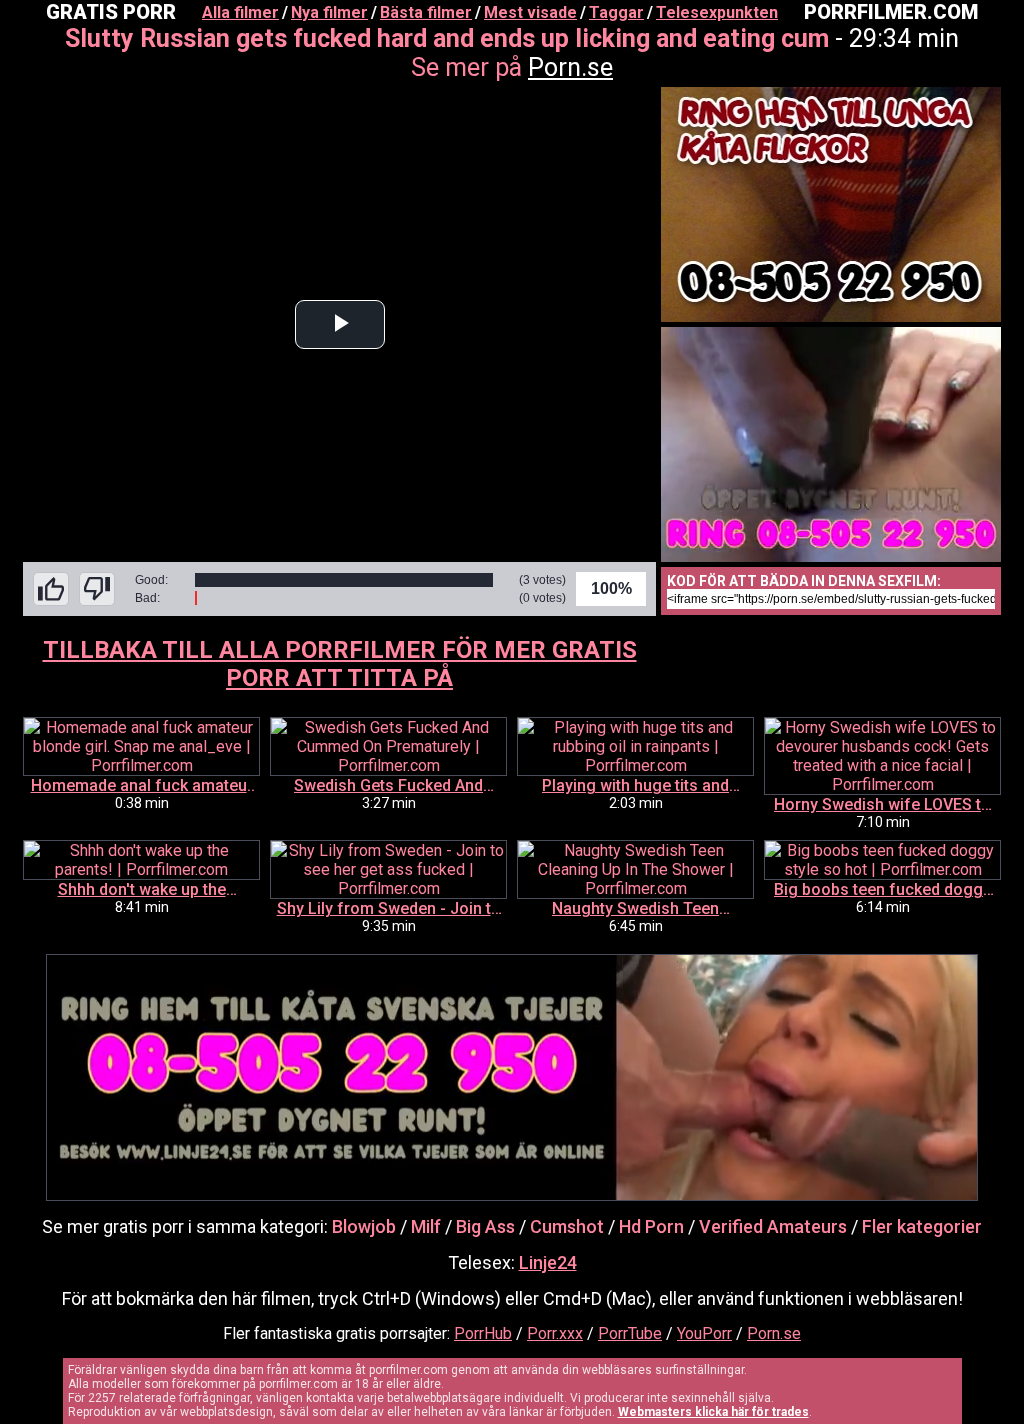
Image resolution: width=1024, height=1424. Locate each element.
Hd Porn (651, 1226)
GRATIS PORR (111, 12)
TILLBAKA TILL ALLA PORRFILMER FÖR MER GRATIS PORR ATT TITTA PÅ (340, 664)
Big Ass (485, 1226)
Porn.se (570, 67)
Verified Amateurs (773, 1226)
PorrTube (630, 1333)
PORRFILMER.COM (891, 12)
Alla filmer (240, 12)
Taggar (616, 12)
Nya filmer (329, 12)
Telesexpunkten (717, 12)
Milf (426, 1226)
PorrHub (483, 1333)
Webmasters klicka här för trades (713, 1412)
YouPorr (704, 1333)
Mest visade (530, 12)
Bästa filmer (426, 12)
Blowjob (364, 1226)
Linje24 (548, 1262)
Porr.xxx (555, 1333)
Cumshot (567, 1226)
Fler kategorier (922, 1226)
